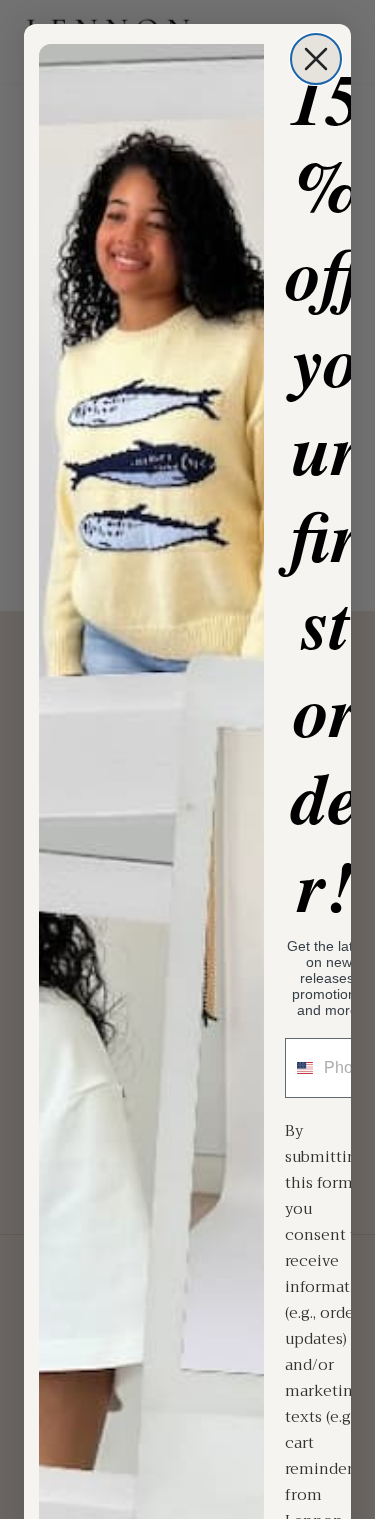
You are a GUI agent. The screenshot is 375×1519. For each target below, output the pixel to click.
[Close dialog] (316, 59)
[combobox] (300, 1068)
